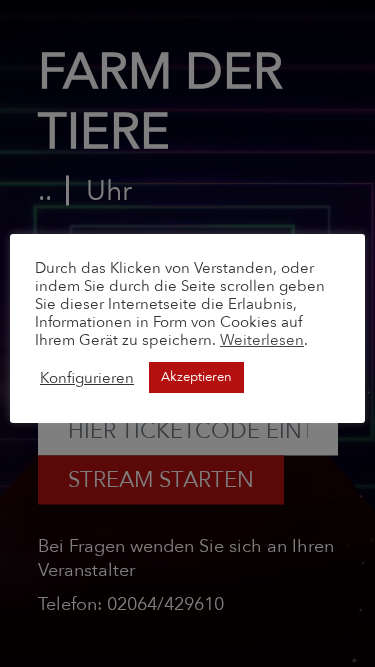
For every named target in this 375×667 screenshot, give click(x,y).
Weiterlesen (262, 340)
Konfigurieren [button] (87, 378)
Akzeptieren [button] (196, 377)
